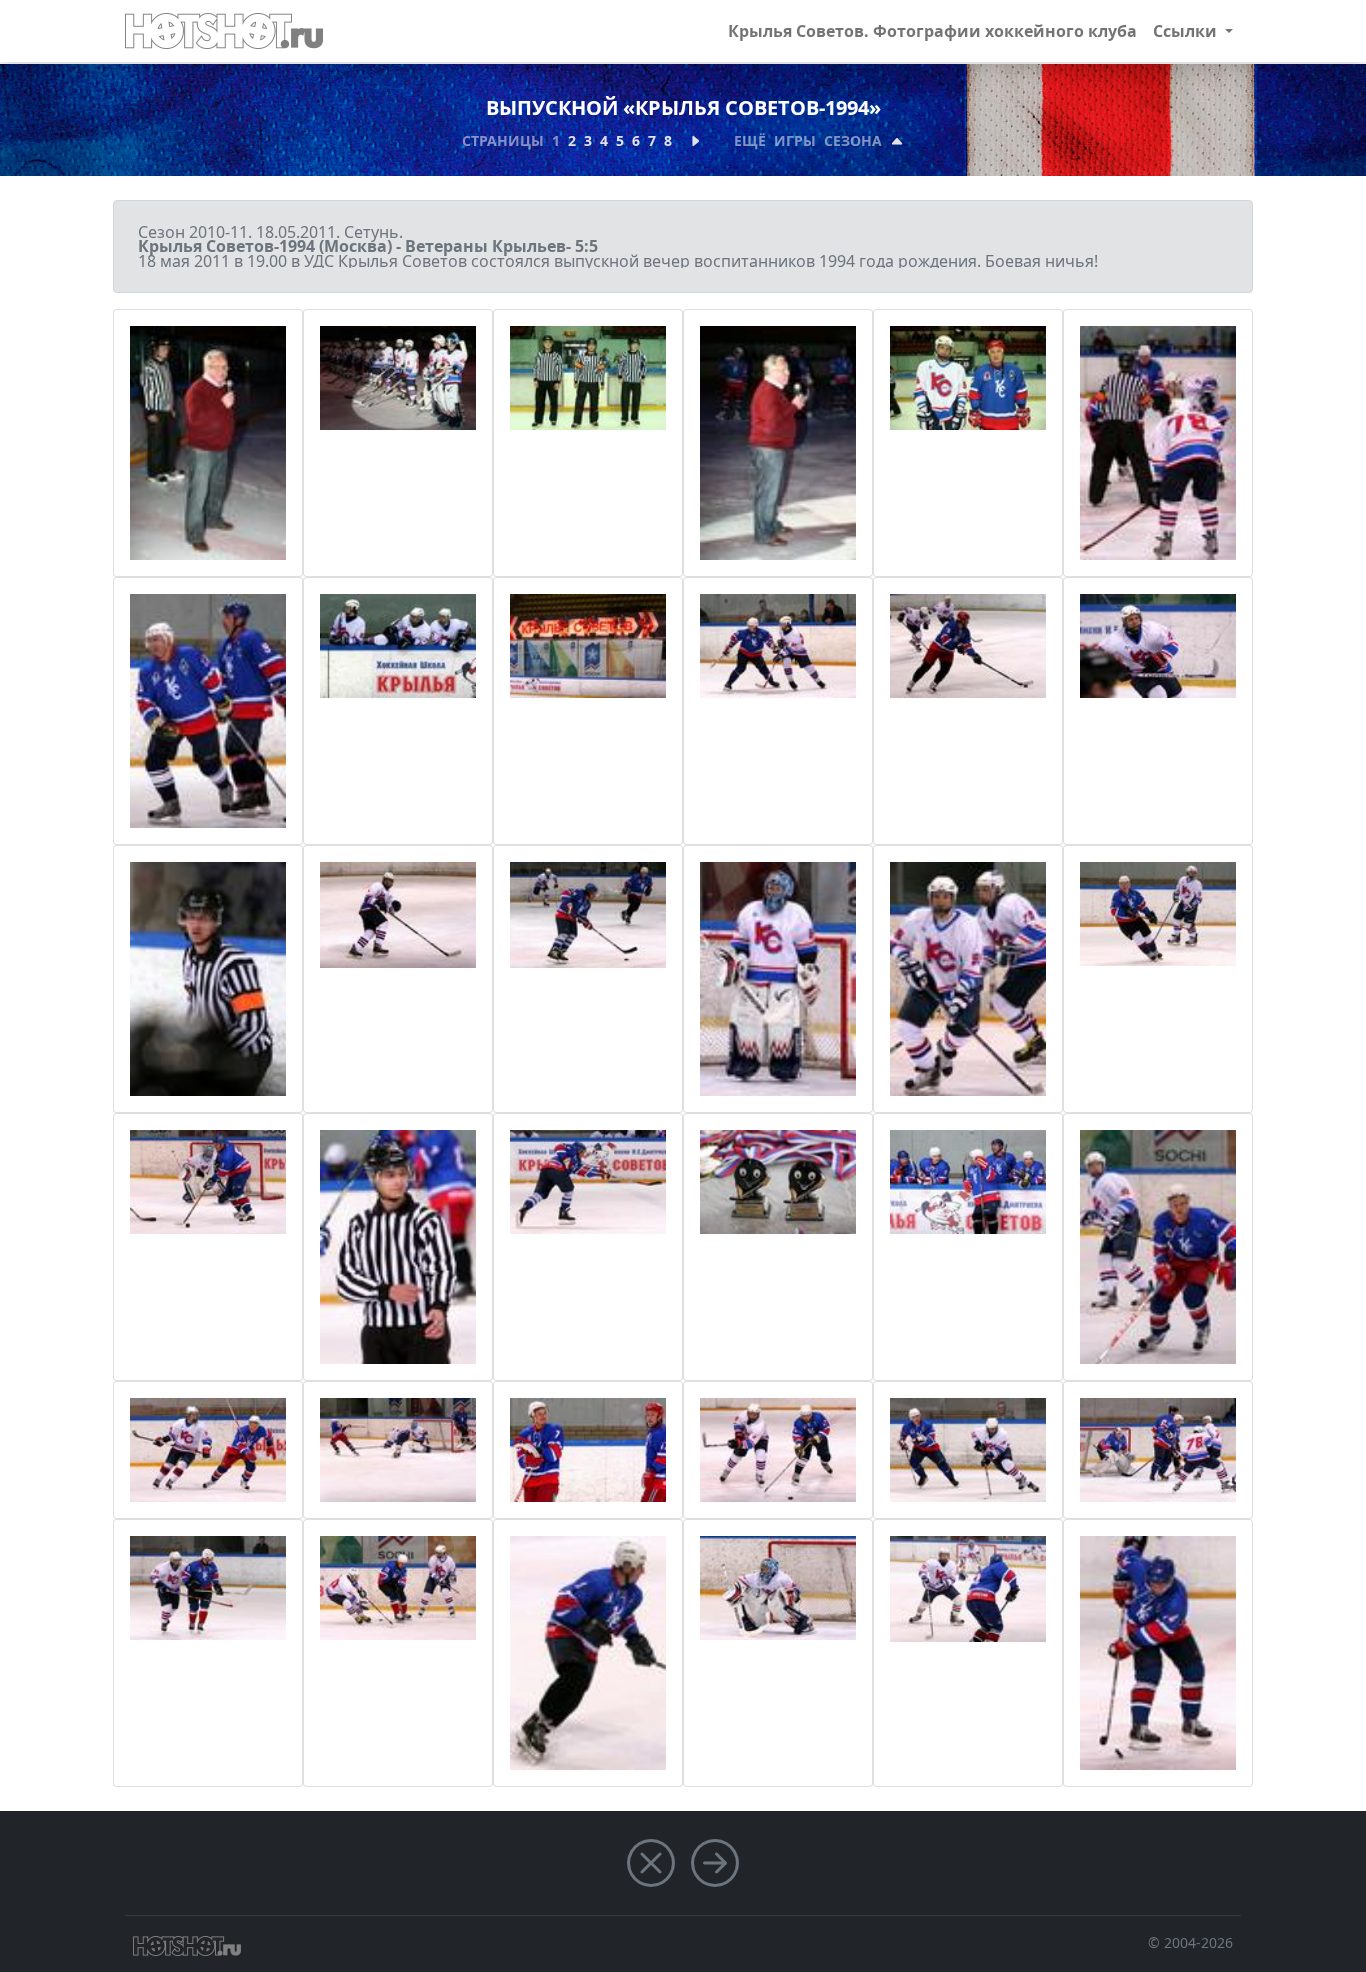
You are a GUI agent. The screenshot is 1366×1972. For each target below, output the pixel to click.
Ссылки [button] (1187, 31)
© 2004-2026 (1190, 1942)
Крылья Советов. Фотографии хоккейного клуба (932, 31)
